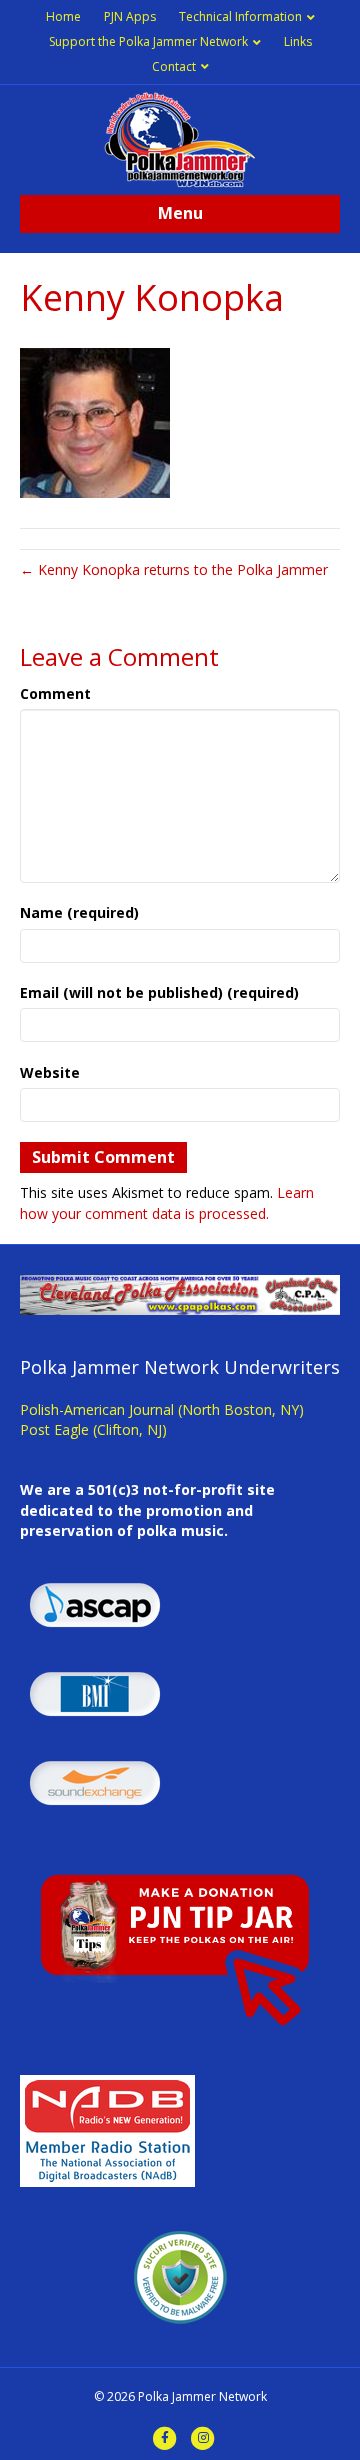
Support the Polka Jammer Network (148, 41)
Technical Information (240, 16)
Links (298, 41)
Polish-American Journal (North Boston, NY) (162, 1409)
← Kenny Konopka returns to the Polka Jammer (174, 569)
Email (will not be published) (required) (159, 992)
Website (50, 1072)
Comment (55, 693)
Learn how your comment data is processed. (167, 1202)
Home (63, 16)
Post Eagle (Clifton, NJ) (93, 1429)
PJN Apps (130, 16)
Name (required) (79, 912)
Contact (174, 66)
